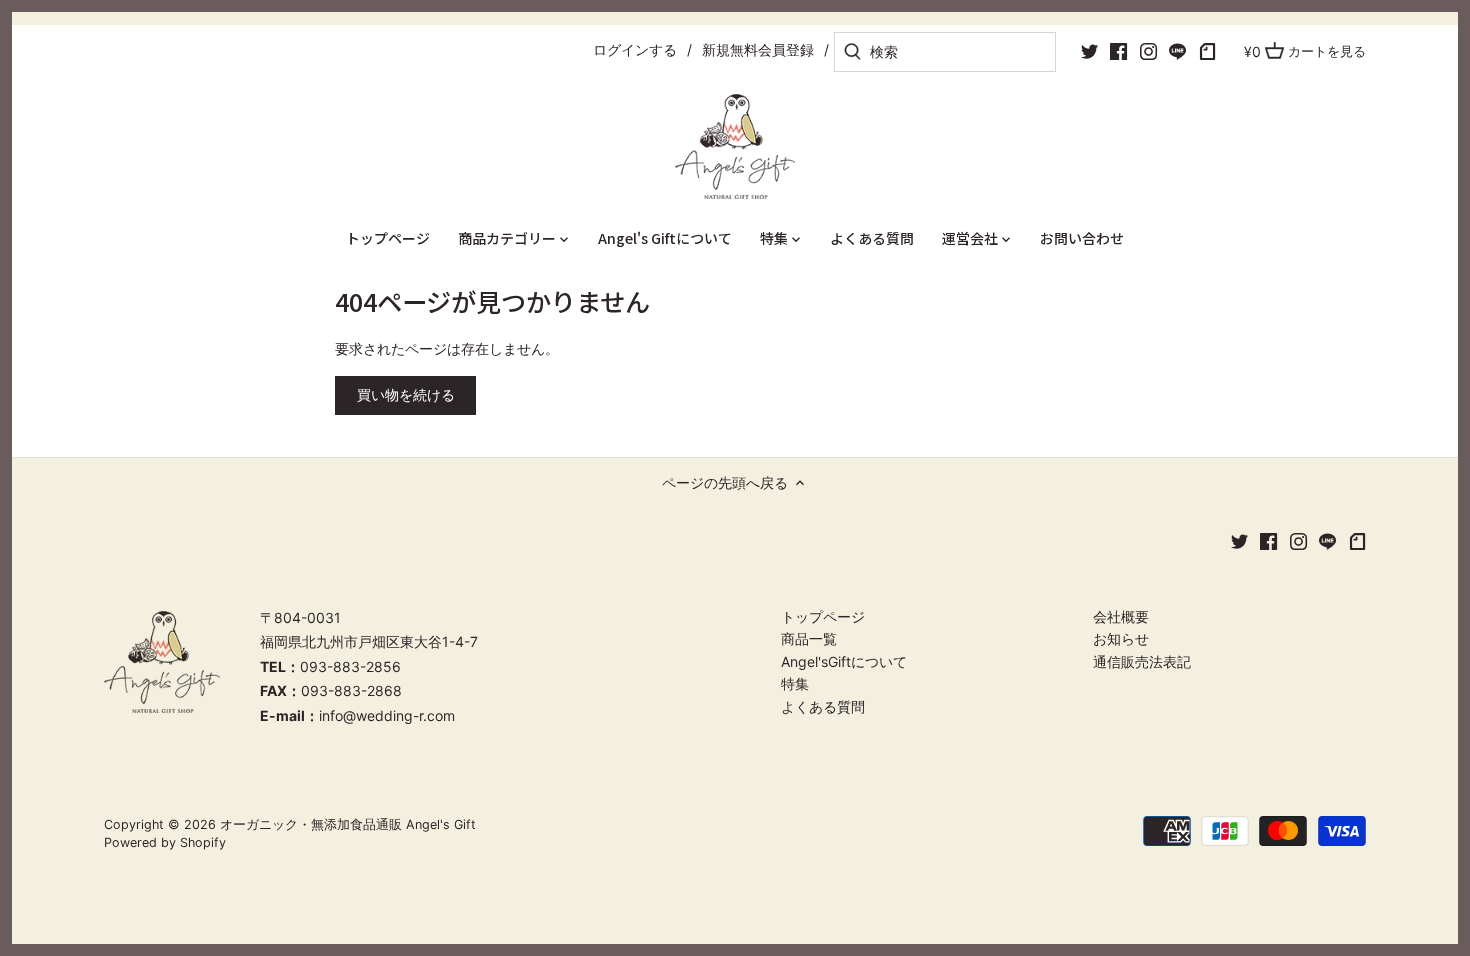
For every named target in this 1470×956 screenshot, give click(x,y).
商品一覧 (809, 638)
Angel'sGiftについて (844, 661)
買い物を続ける (406, 394)
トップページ (823, 616)
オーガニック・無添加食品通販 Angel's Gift (348, 824)
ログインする (635, 49)
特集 (795, 683)
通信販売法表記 (1142, 661)
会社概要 (1121, 616)
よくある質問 (823, 706)
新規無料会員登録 (758, 49)
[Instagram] (1148, 51)
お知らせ (1121, 638)
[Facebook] (1118, 51)
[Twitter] (1089, 51)
